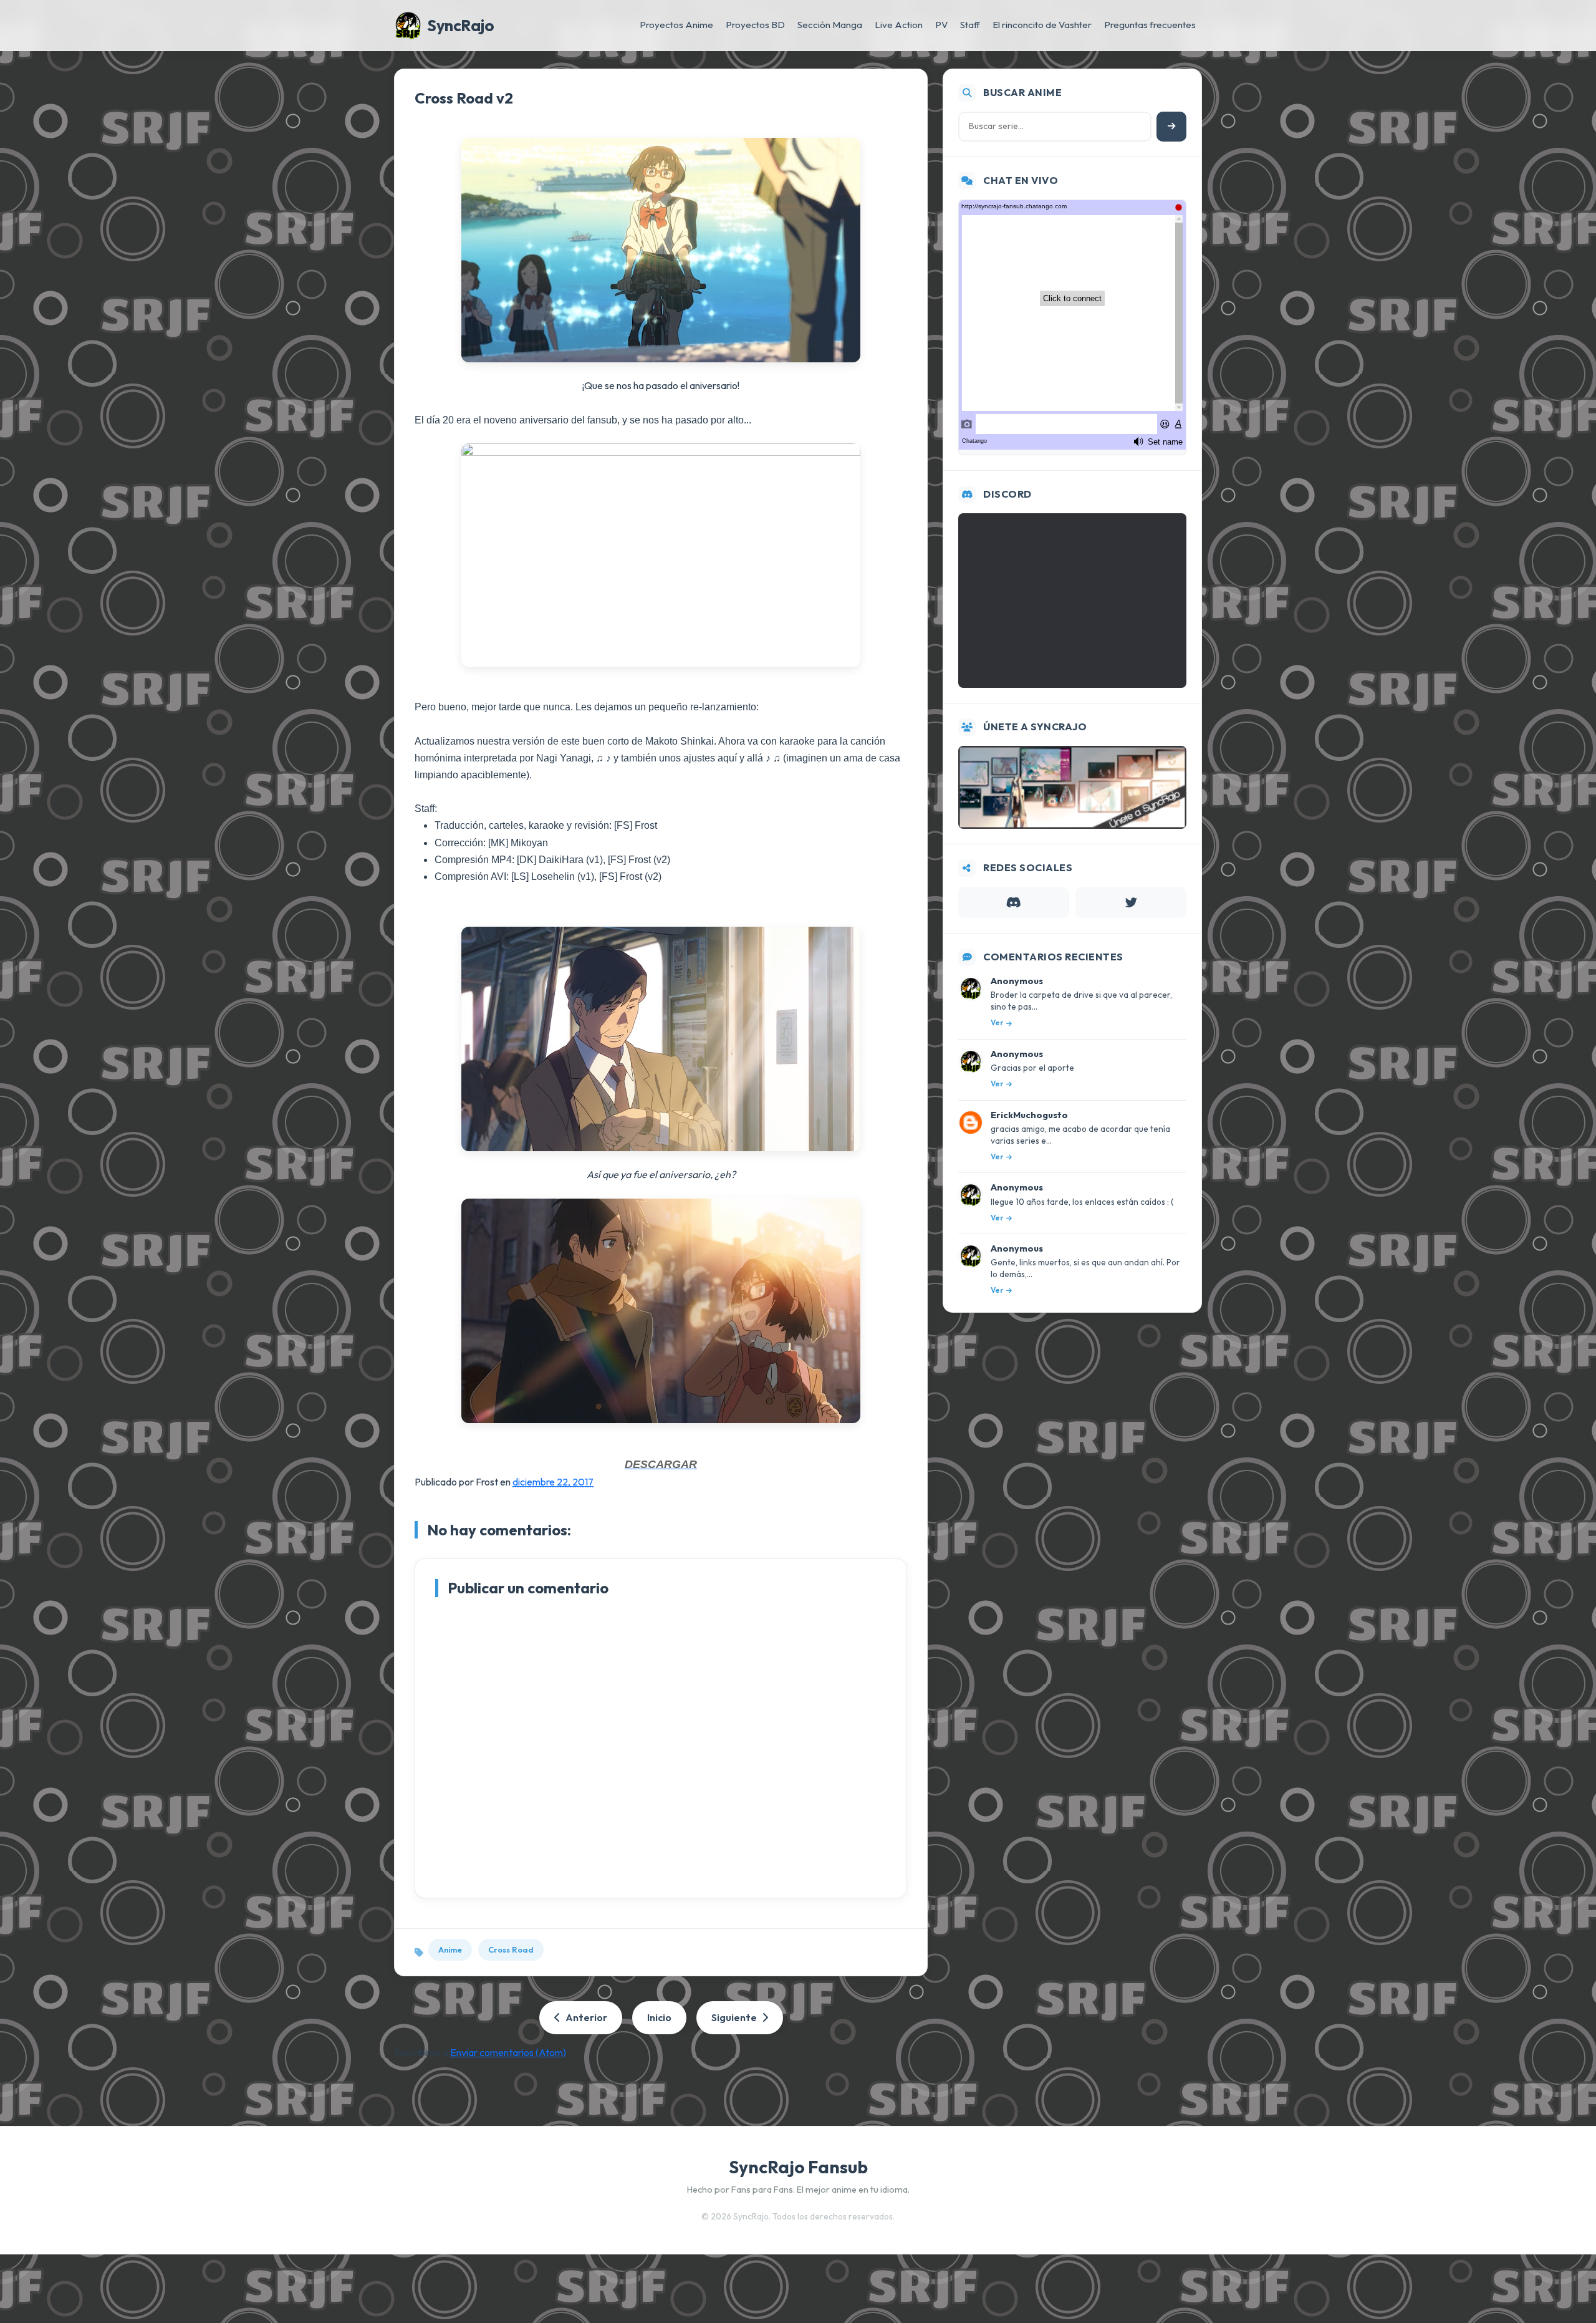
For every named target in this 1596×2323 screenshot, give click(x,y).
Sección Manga (830, 25)
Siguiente (734, 2017)
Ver (997, 1022)
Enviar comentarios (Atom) (508, 2052)
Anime (450, 1949)
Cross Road (511, 1949)
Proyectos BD (755, 25)
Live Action (899, 25)
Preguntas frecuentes (1150, 25)
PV (941, 25)
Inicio (659, 2017)
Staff (970, 25)
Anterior (586, 2017)
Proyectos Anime (676, 25)
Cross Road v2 (464, 98)
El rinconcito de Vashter (1042, 25)
